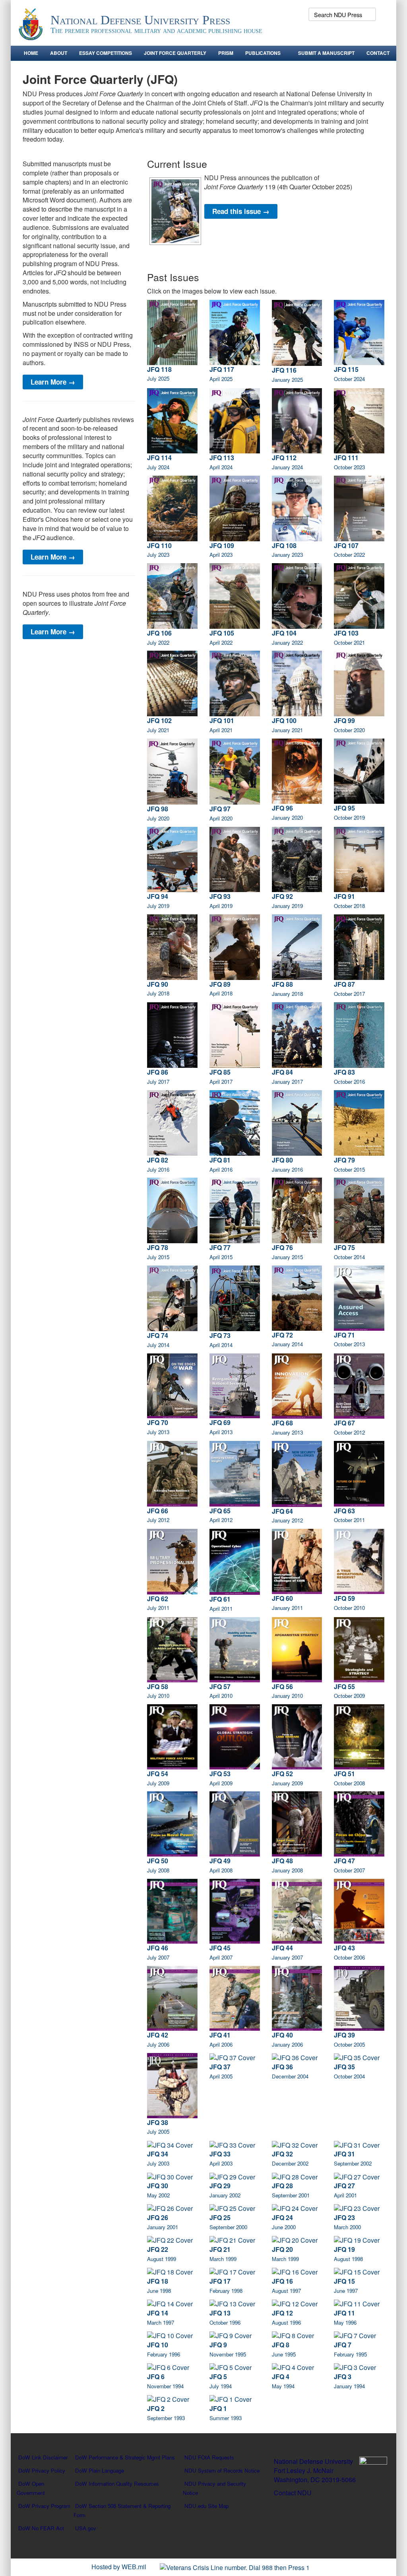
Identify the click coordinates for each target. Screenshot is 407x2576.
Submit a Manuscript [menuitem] (326, 53)
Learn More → (53, 382)
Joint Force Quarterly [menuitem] (175, 53)
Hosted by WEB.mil (119, 2567)
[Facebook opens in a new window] (306, 32)
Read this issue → (241, 211)
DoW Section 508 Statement (108, 2506)
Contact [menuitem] (378, 53)
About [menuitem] (59, 53)
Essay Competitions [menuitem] (106, 53)
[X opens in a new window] (320, 32)
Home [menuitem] (31, 53)
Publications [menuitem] (263, 53)
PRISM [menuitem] (226, 53)
